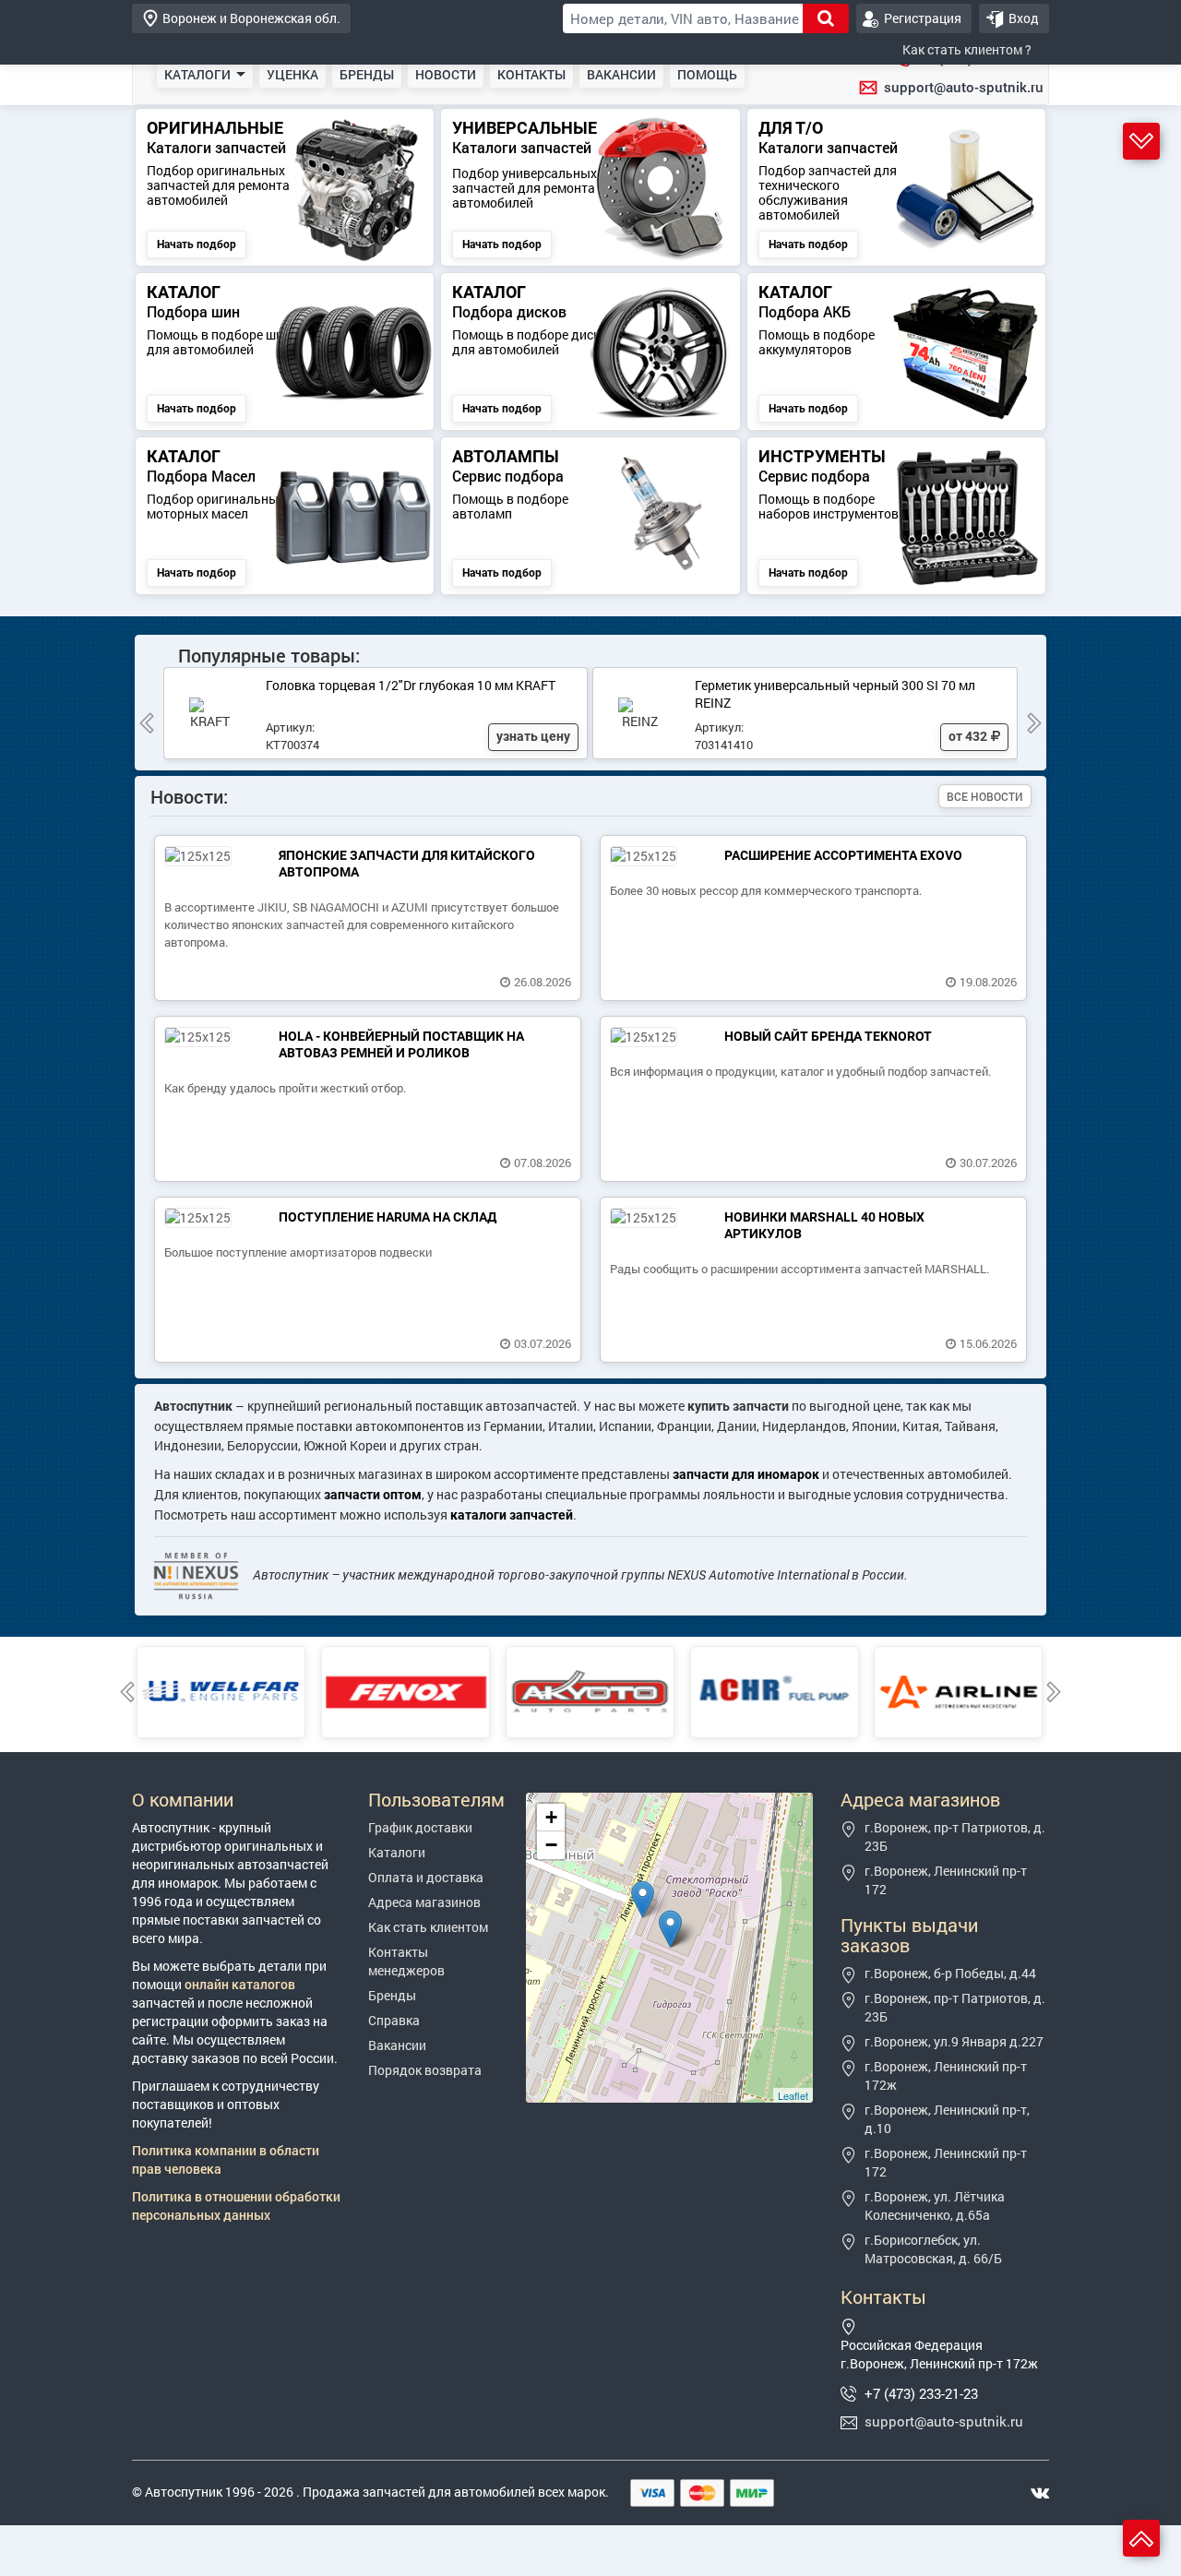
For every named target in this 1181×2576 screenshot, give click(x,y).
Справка (394, 2020)
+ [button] (551, 1817)
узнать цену (533, 736)
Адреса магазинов (424, 1902)
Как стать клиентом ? (967, 49)
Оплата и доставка (426, 1877)
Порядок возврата (425, 2070)
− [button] (551, 1845)
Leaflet (793, 2095)
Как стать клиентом (428, 1927)
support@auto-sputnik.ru (964, 87)
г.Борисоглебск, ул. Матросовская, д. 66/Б (933, 2249)
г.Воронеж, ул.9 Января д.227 (954, 2041)
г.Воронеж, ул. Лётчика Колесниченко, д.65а (935, 2206)
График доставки (420, 1827)
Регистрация (923, 18)
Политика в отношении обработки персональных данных (236, 2206)
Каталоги (397, 1852)
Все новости (985, 796)
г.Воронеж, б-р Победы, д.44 (950, 1973)
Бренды (392, 1995)
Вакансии (397, 2045)
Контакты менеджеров (406, 1961)
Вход (1024, 18)
